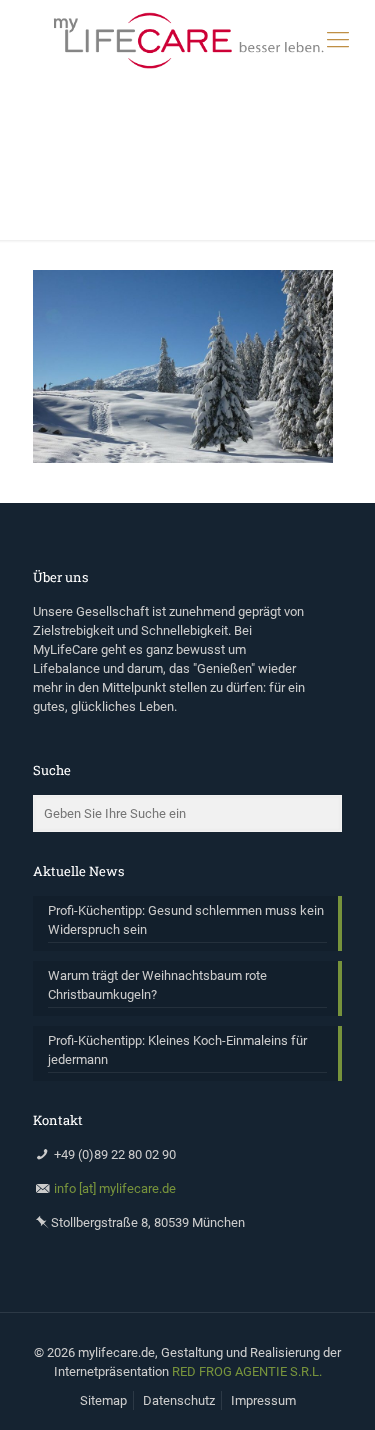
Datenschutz (179, 1400)
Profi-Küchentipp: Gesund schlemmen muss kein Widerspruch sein (186, 920)
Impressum (263, 1400)
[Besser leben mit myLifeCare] (187, 40)
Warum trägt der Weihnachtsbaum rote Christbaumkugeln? (157, 985)
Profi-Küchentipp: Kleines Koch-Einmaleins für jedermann (177, 1050)
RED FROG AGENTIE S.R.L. (247, 1371)
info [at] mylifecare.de (115, 1188)
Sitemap (103, 1400)
